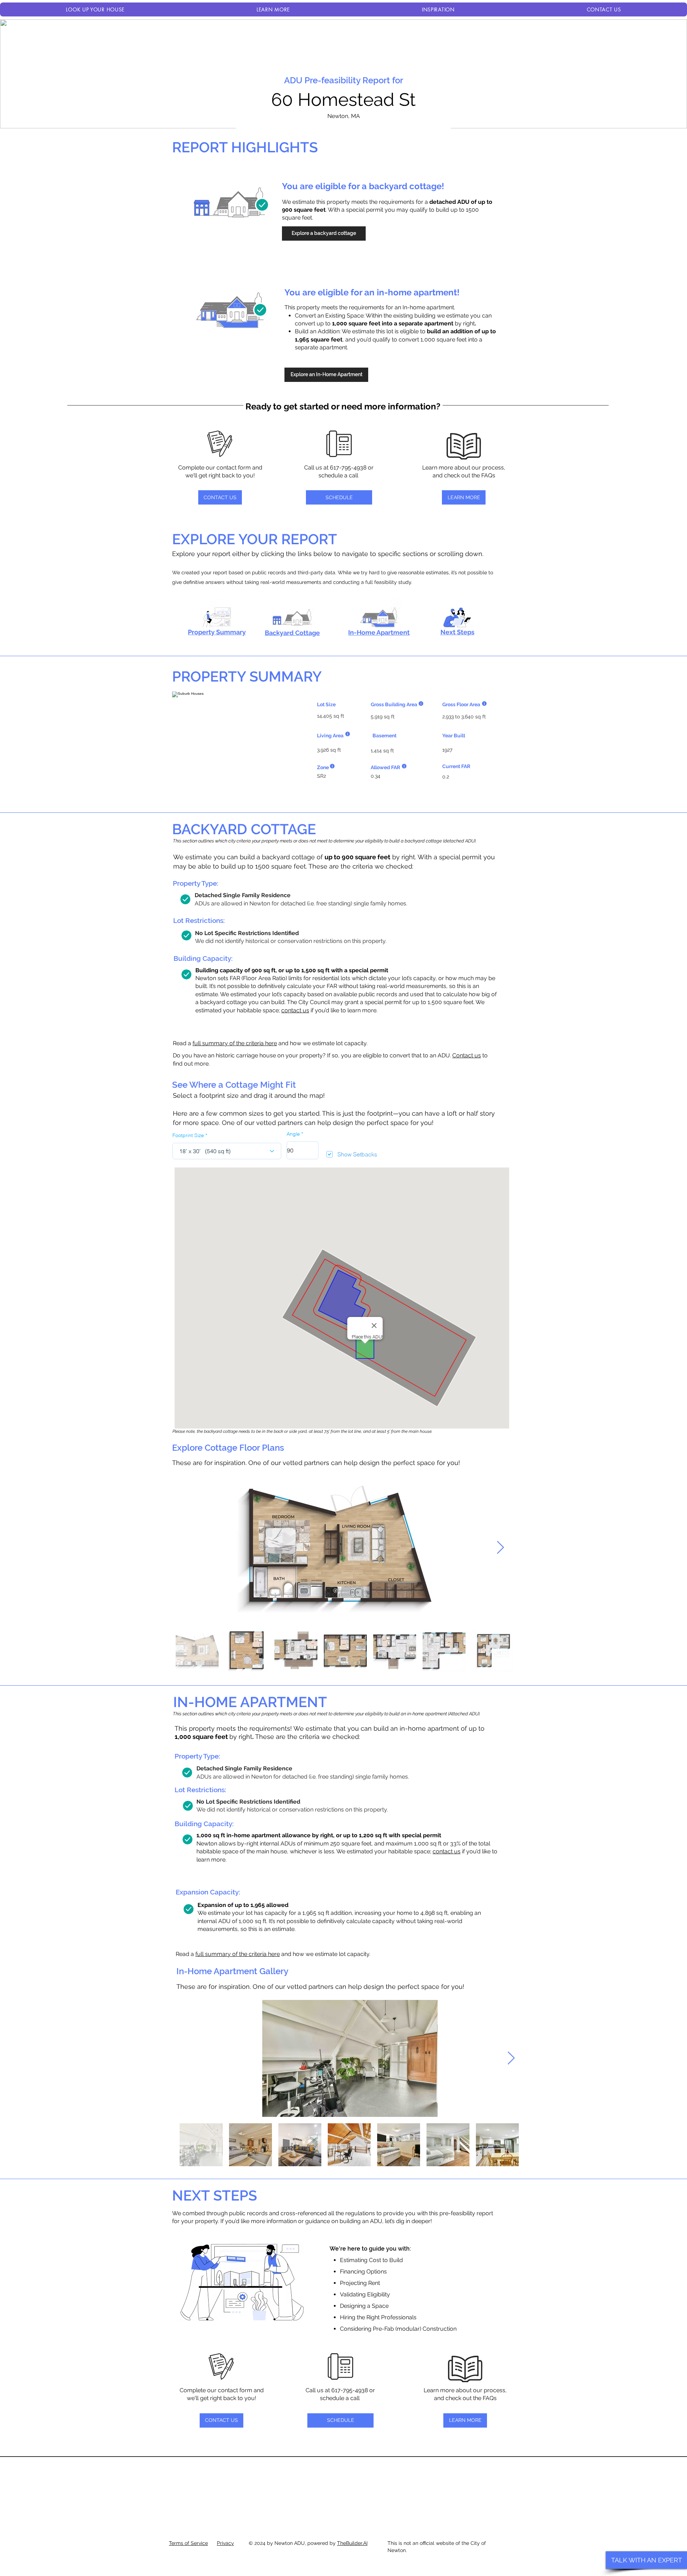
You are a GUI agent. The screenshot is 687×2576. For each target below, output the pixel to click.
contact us (295, 1010)
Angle (293, 1134)
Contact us (467, 1055)
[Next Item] (500, 1548)
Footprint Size (188, 1135)
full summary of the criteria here (235, 1043)
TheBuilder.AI (352, 2543)
